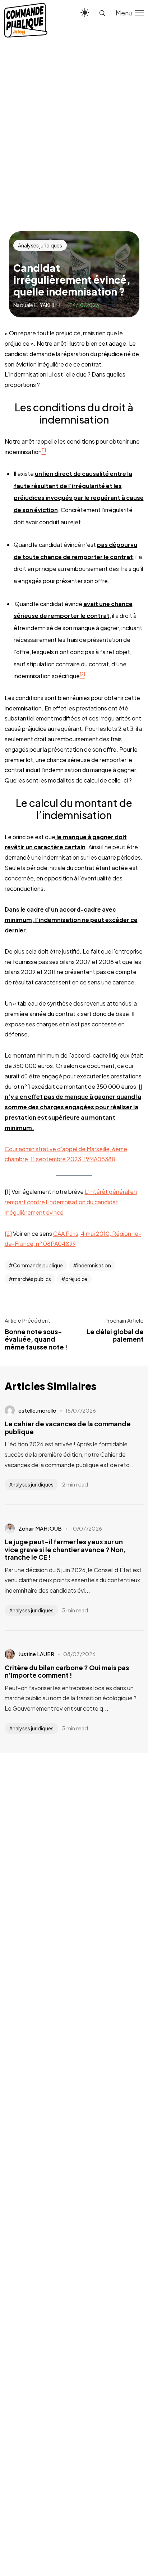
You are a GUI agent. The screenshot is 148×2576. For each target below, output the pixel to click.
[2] (8, 1233)
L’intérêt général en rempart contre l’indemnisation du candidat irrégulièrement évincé (71, 1202)
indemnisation (94, 1265)
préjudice (76, 1279)
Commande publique (38, 1265)
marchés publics (32, 1279)
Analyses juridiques (40, 245)
